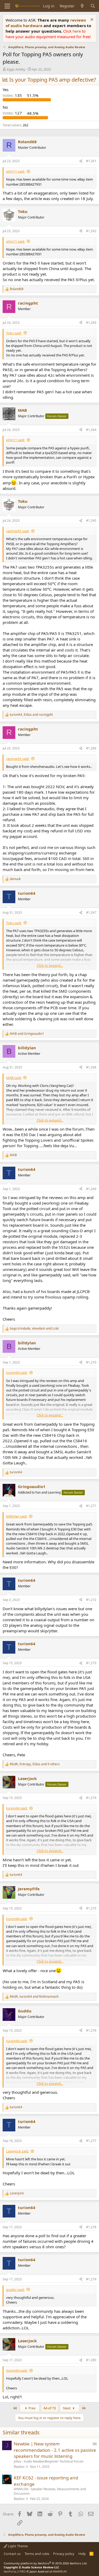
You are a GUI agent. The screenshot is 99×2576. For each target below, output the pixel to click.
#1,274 (91, 1798)
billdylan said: (17, 1516)
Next (67, 2408)
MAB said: (14, 1078)
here (77, 31)
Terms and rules (37, 2554)
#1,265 (91, 521)
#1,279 (91, 2279)
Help (82, 2554)
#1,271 (91, 1506)
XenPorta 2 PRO (15, 2571)
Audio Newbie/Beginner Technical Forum (54, 2461)
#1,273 (91, 1663)
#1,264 (91, 430)
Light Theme (17, 2546)
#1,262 (91, 231)
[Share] (81, 161)
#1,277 (91, 2141)
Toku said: (14, 333)
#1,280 (91, 2360)
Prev (32, 2408)
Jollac (18, 2461)
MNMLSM (21, 2489)
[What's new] (82, 6)
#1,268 (91, 1067)
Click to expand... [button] (50, 966)
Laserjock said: (17, 2151)
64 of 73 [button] (50, 2408)
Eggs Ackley (16, 69)
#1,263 (91, 323)
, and (31, 715)
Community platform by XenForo (46, 2563)
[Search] (93, 6)
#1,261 (91, 161)
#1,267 (91, 912)
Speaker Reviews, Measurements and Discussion (50, 2491)
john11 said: (15, 171)
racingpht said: (18, 531)
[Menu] (7, 6)
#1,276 (91, 2030)
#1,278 (91, 2227)
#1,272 (91, 1600)
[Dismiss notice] (91, 20)
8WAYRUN (60, 2571)
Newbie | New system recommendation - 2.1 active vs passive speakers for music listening (55, 2450)
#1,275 (91, 1908)
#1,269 (91, 1189)
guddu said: (15, 2290)
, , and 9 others (35, 1764)
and (27, 1034)
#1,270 (91, 1362)
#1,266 (91, 748)
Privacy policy (64, 2554)
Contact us (12, 2554)
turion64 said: (17, 1372)
